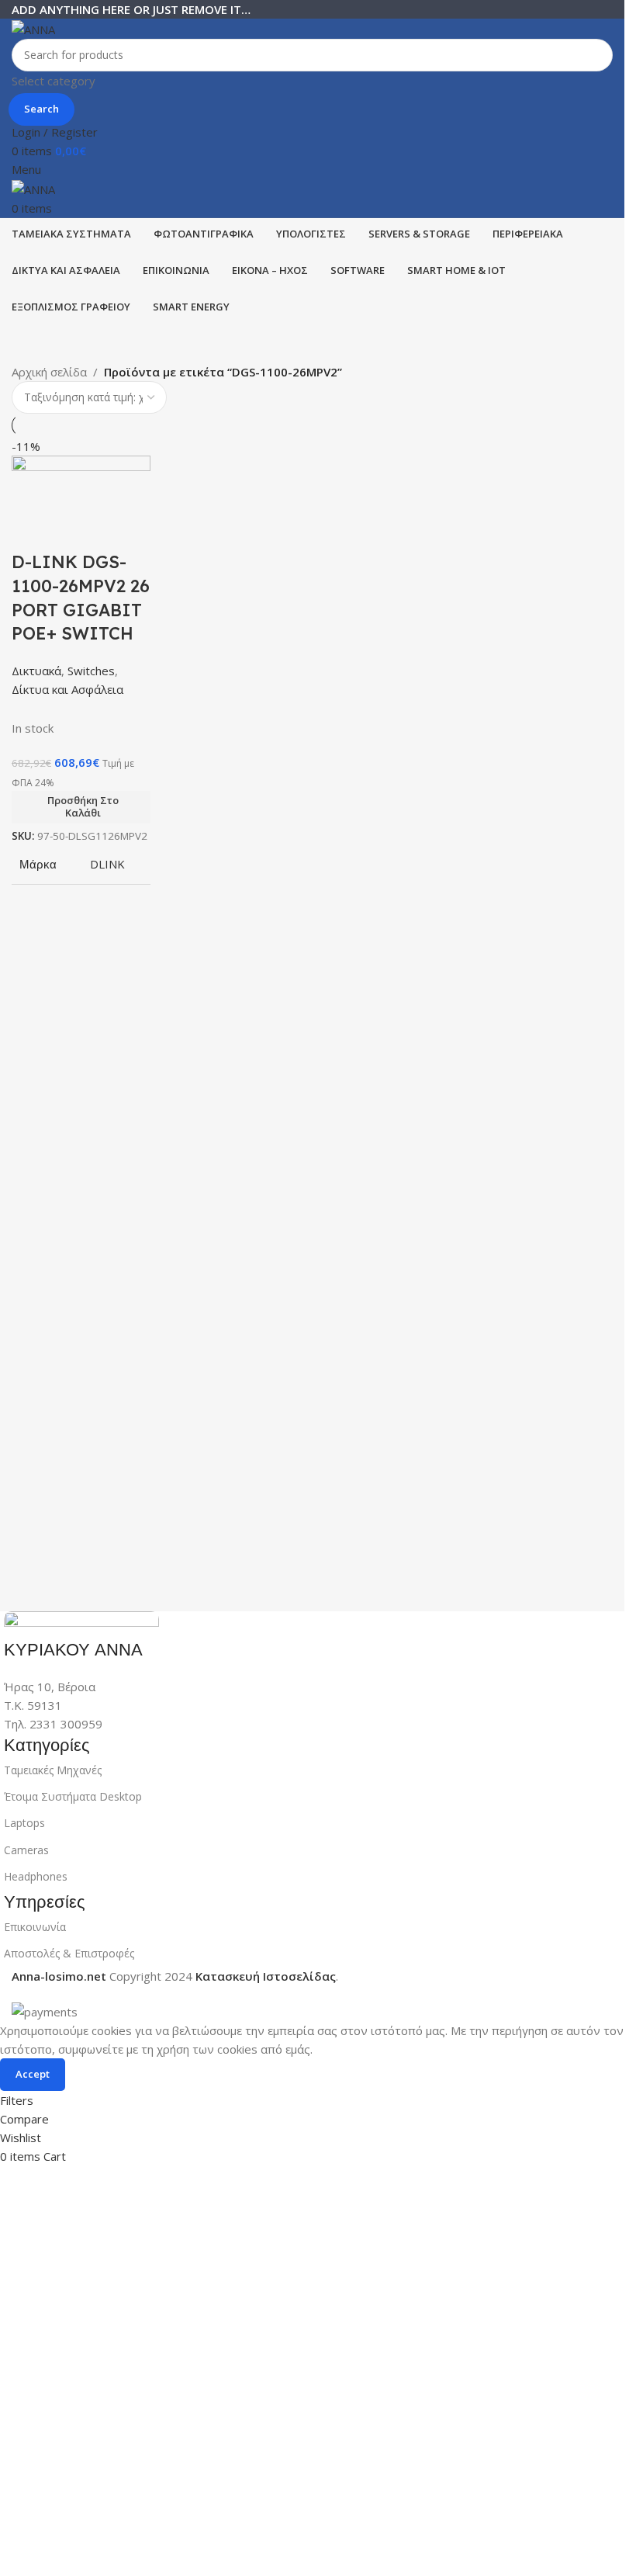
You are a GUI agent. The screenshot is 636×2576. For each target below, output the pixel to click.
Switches (91, 671)
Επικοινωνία (35, 1927)
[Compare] (31, 531)
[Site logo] (33, 28)
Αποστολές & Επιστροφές (69, 1953)
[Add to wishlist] (115, 531)
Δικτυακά (36, 671)
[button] (81, 807)
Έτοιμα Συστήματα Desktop (73, 1796)
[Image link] (81, 1623)
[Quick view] (73, 531)
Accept (33, 2074)
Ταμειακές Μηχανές (53, 1770)
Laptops (24, 1823)
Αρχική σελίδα (49, 372)
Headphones (36, 1876)
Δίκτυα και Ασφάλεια (67, 689)
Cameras (26, 1850)
